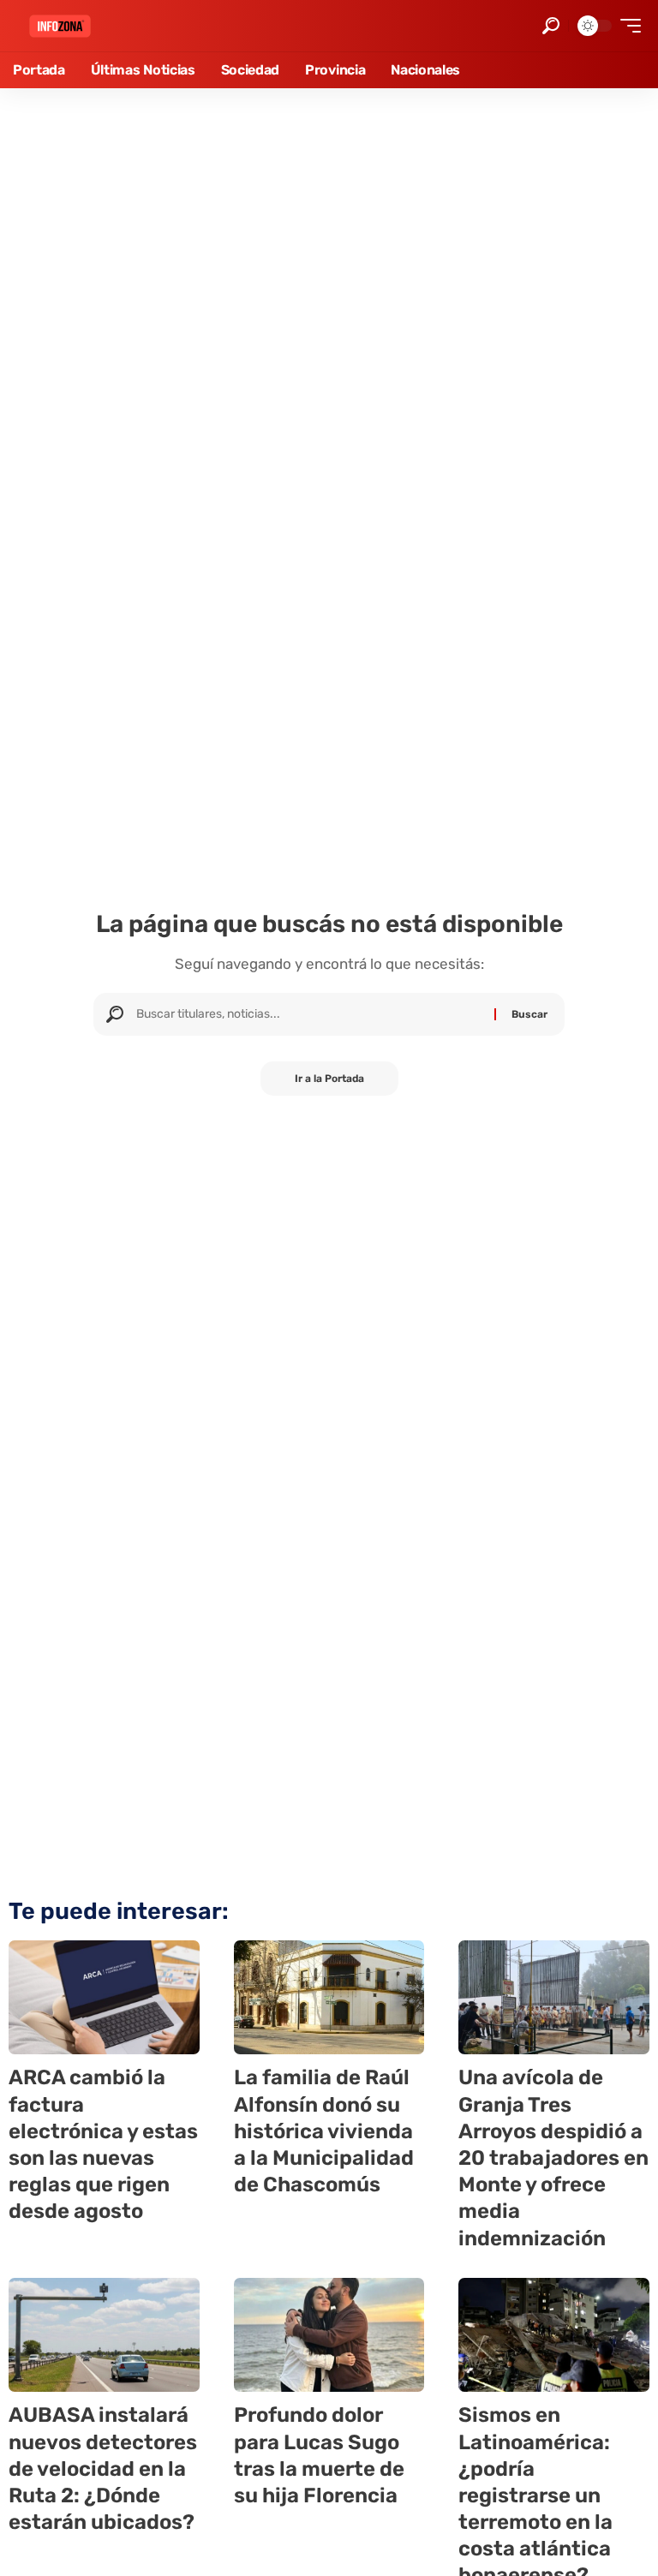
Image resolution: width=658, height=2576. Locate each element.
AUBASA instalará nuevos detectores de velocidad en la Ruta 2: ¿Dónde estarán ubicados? (103, 2468)
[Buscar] (309, 1014)
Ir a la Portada (329, 1079)
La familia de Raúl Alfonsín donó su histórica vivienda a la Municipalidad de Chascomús (324, 2131)
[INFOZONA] (60, 26)
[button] (551, 26)
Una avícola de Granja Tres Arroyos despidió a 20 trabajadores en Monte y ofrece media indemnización (553, 2158)
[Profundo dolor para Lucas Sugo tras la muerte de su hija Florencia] (329, 2335)
